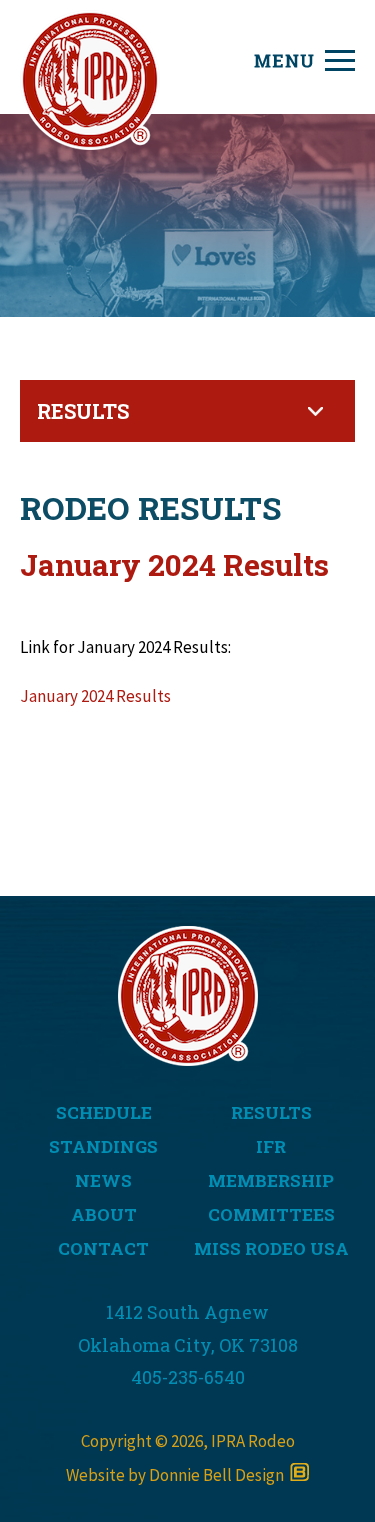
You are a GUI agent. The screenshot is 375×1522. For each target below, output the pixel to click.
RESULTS (271, 1112)
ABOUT (104, 1214)
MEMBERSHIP (271, 1180)
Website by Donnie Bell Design (178, 1475)
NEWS (103, 1180)
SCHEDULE (104, 1112)
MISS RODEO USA (271, 1248)
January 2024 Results (95, 696)
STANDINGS (103, 1146)
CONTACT (103, 1248)
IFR (271, 1146)
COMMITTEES (271, 1214)
